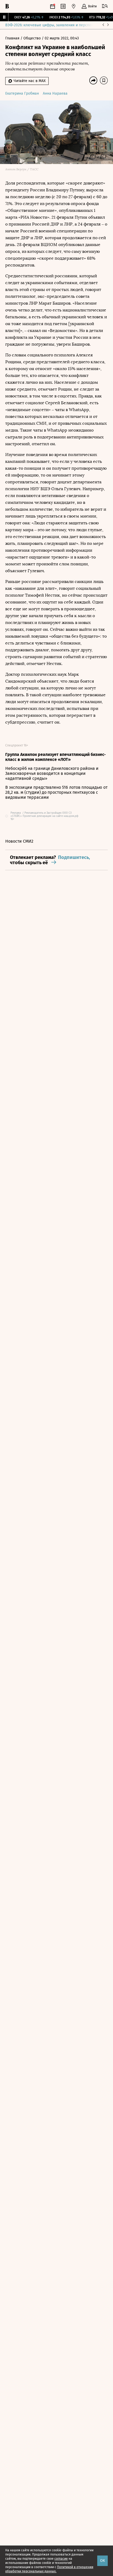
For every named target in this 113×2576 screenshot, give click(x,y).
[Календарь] (53, 6)
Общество (33, 38)
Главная (13, 38)
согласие (61, 2559)
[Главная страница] (7, 6)
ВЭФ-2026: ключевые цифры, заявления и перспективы (53, 25)
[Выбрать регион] (74, 6)
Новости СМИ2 (19, 841)
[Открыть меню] (105, 6)
